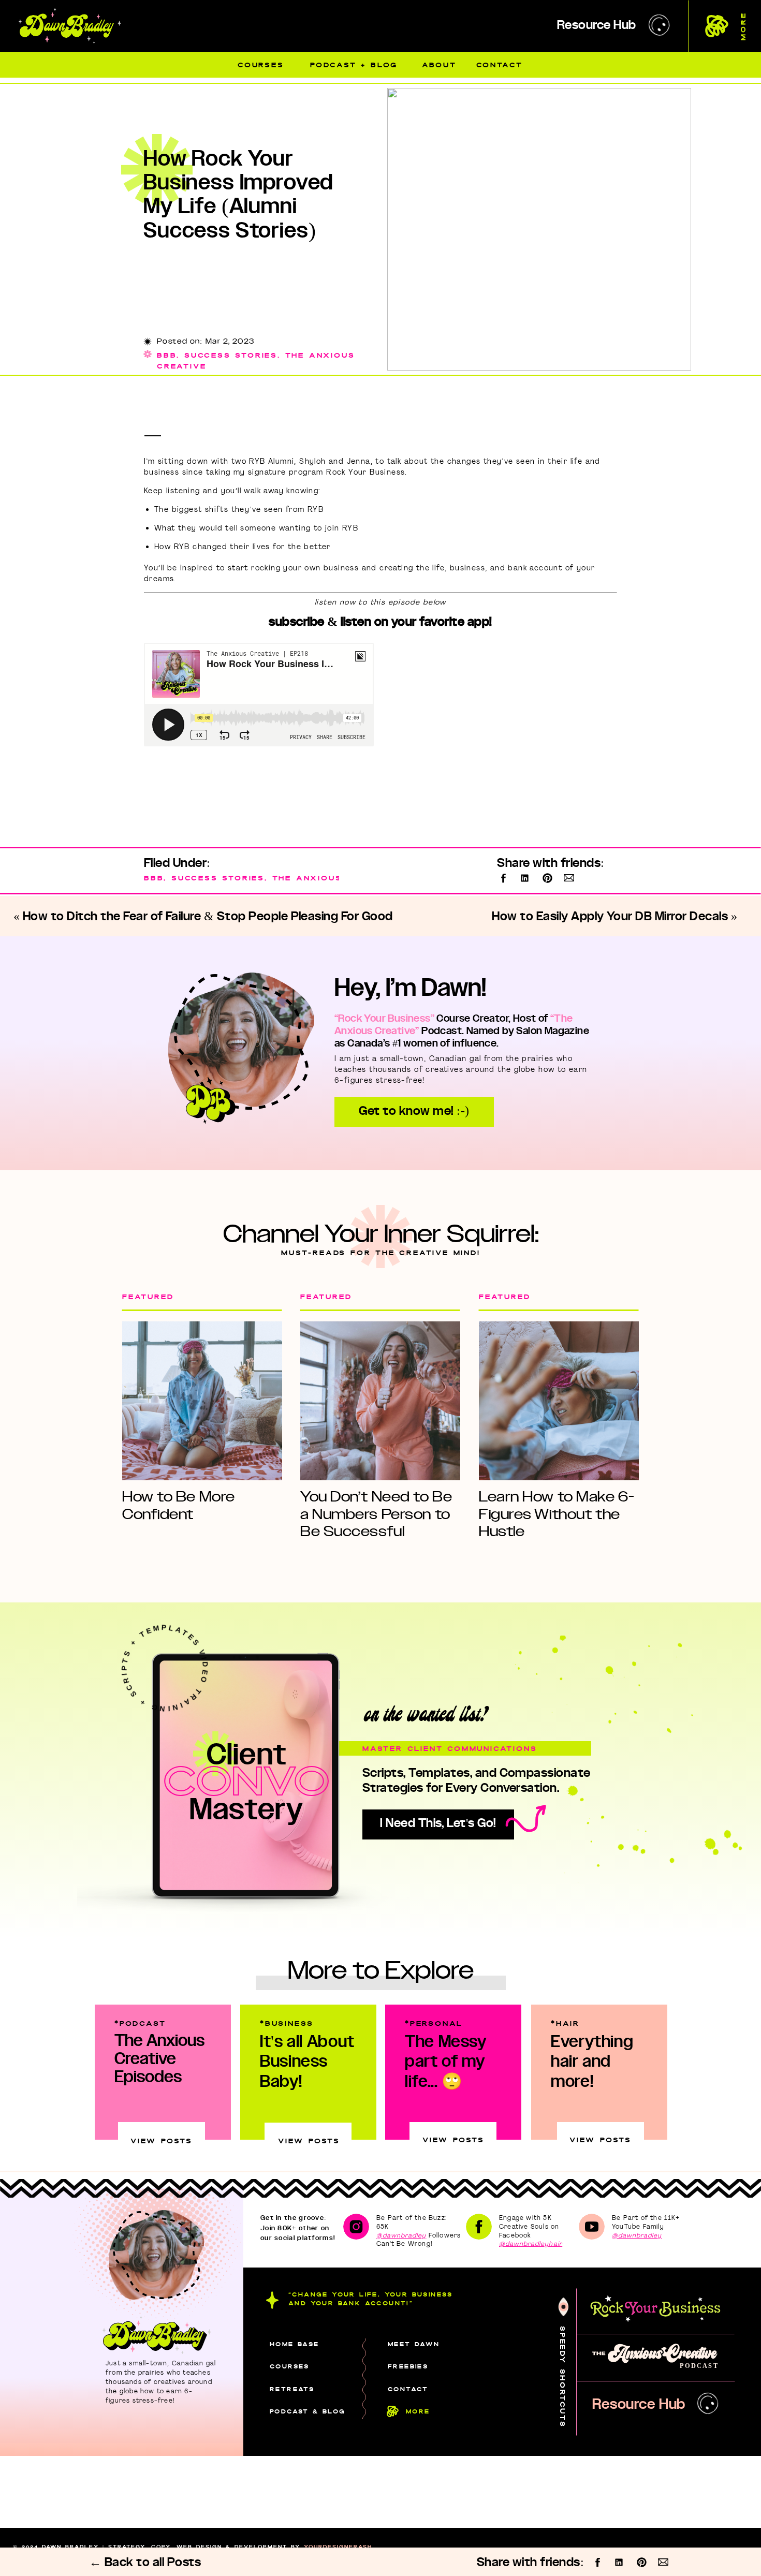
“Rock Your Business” (384, 1019)
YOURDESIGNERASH (338, 2547)
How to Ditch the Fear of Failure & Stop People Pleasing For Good (208, 917)
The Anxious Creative (334, 878)
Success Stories (231, 355)
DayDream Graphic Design (277, 2555)
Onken (127, 2555)
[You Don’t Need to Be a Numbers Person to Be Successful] (380, 1401)
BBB (167, 355)
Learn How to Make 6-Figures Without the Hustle (557, 1514)
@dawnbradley (401, 2235)
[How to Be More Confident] (202, 1401)
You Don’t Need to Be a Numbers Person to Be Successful (376, 1514)
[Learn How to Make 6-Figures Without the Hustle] (559, 1401)
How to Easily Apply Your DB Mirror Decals (610, 917)
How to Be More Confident (179, 1505)
